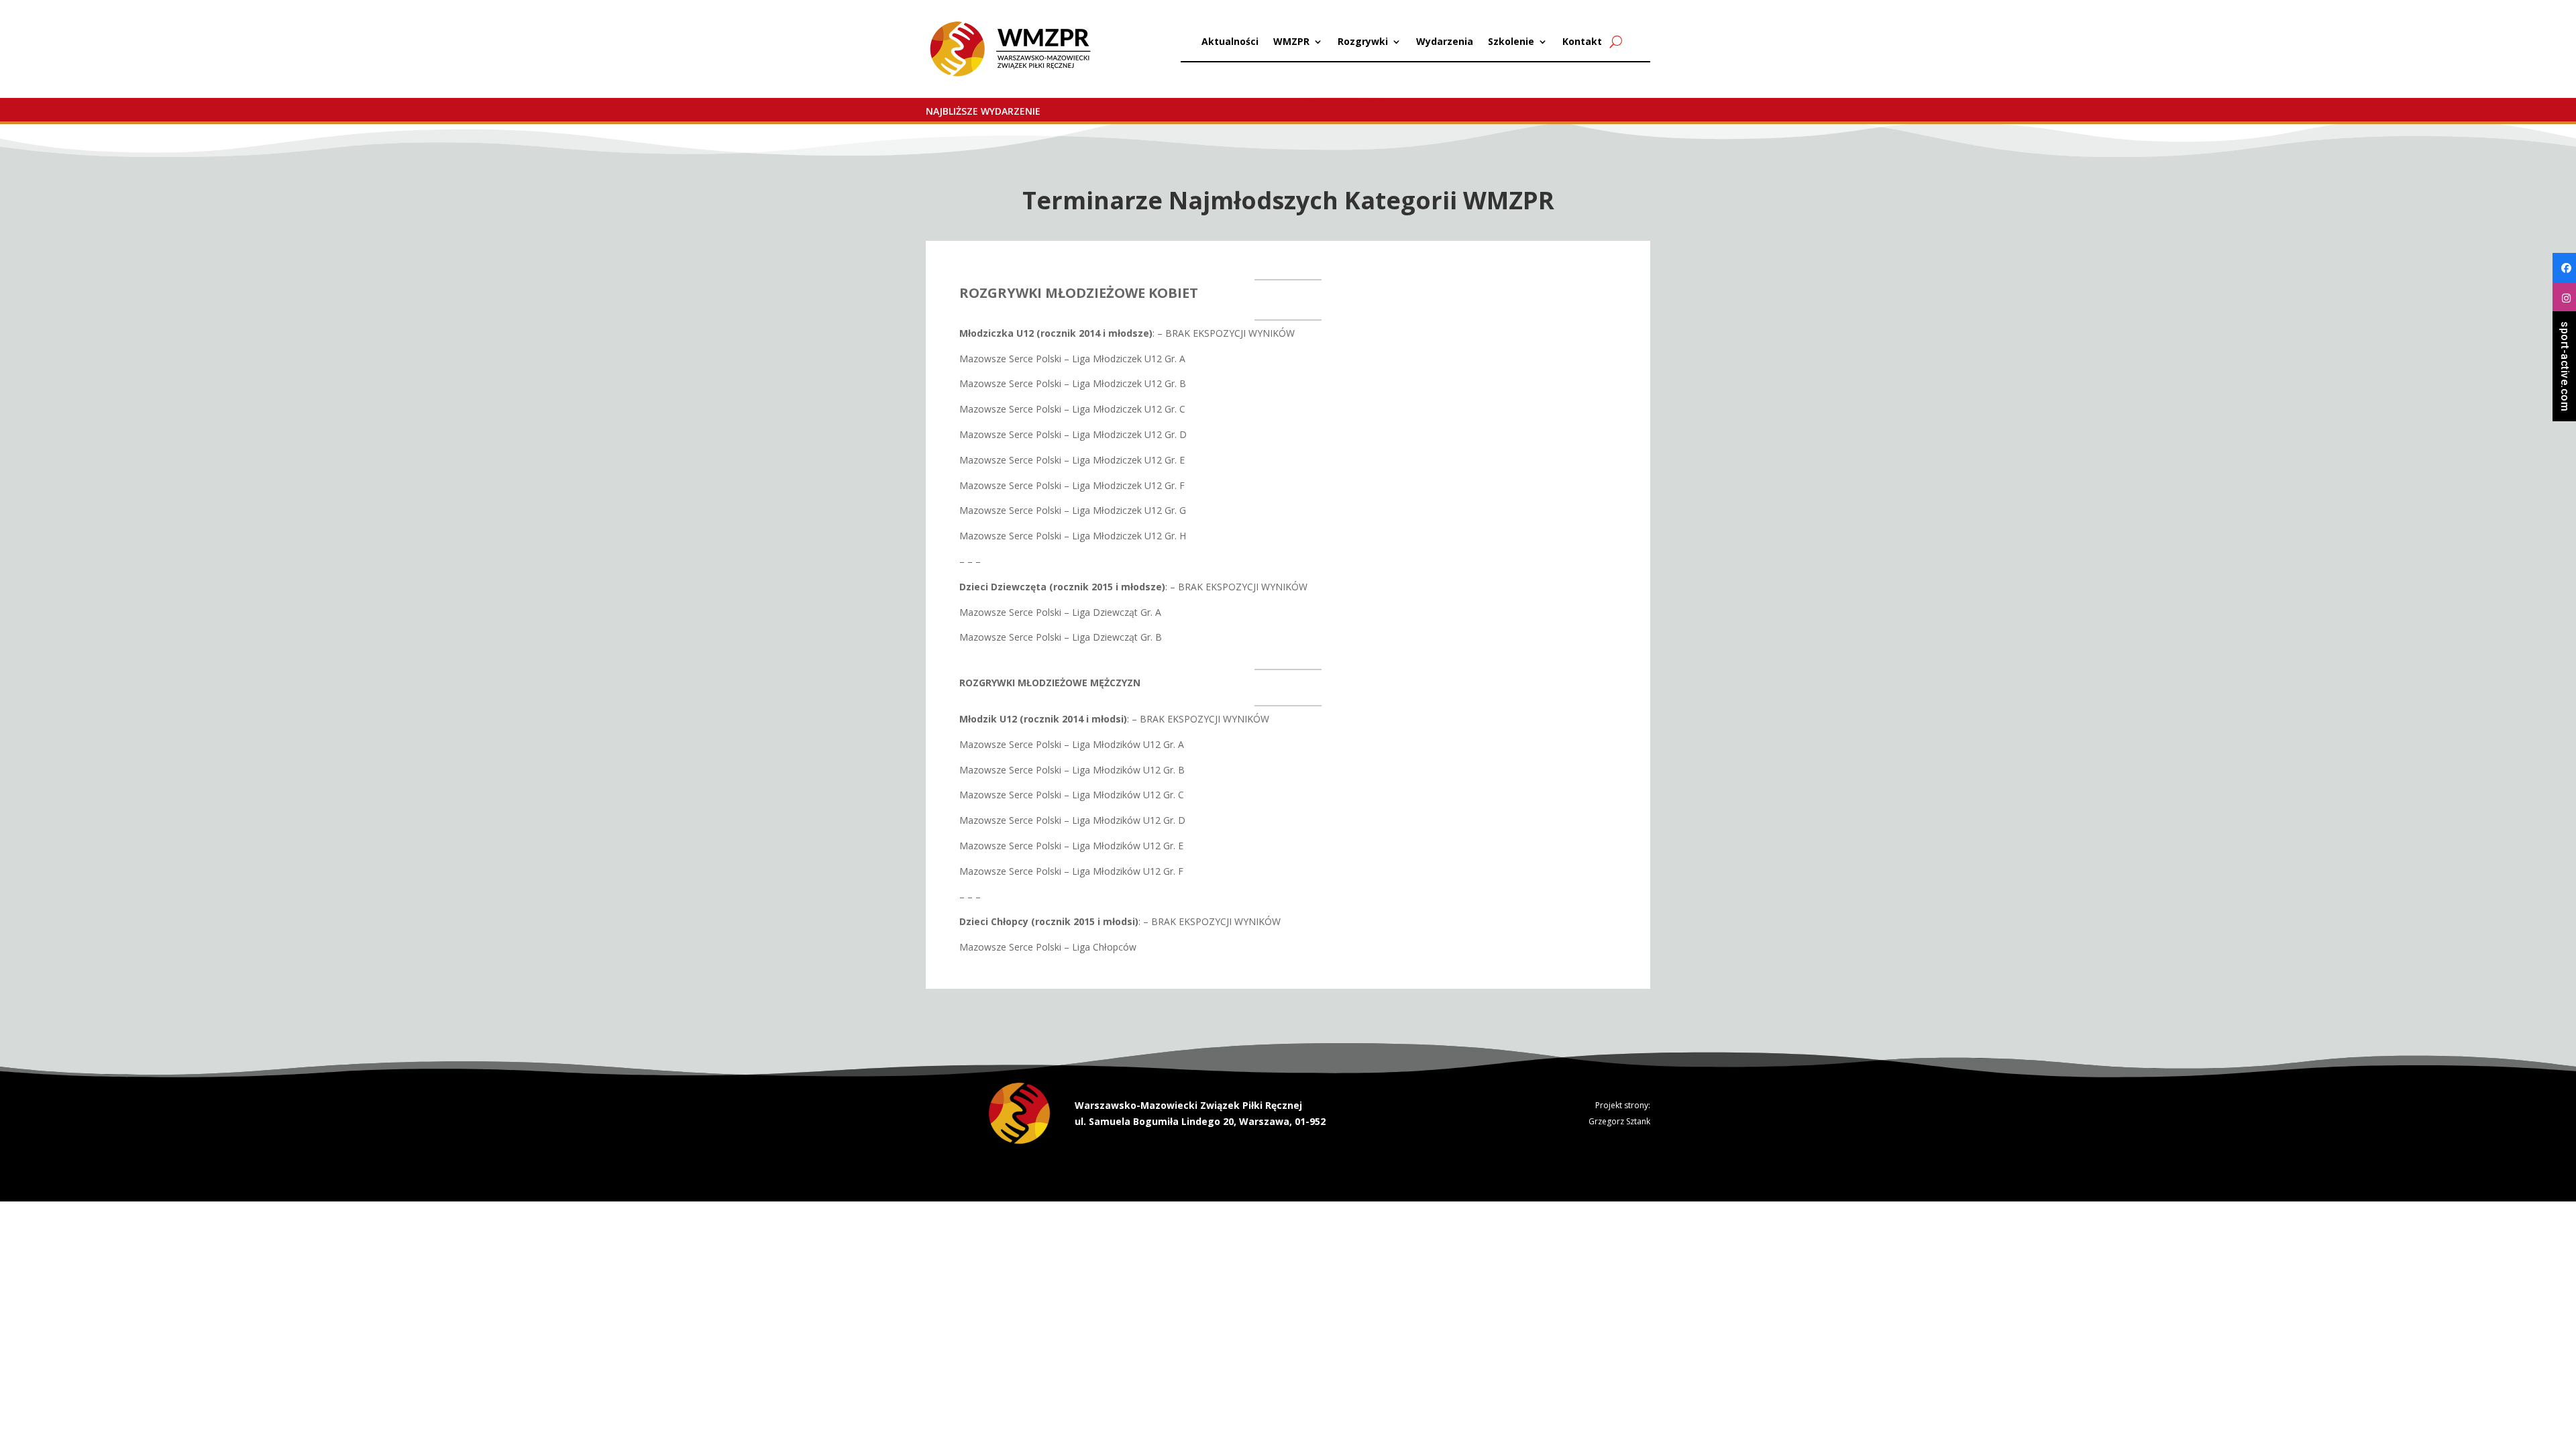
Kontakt (1582, 42)
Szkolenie (1511, 42)
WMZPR (1291, 42)
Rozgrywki (1363, 42)
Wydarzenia (1445, 42)
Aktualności (1230, 42)
